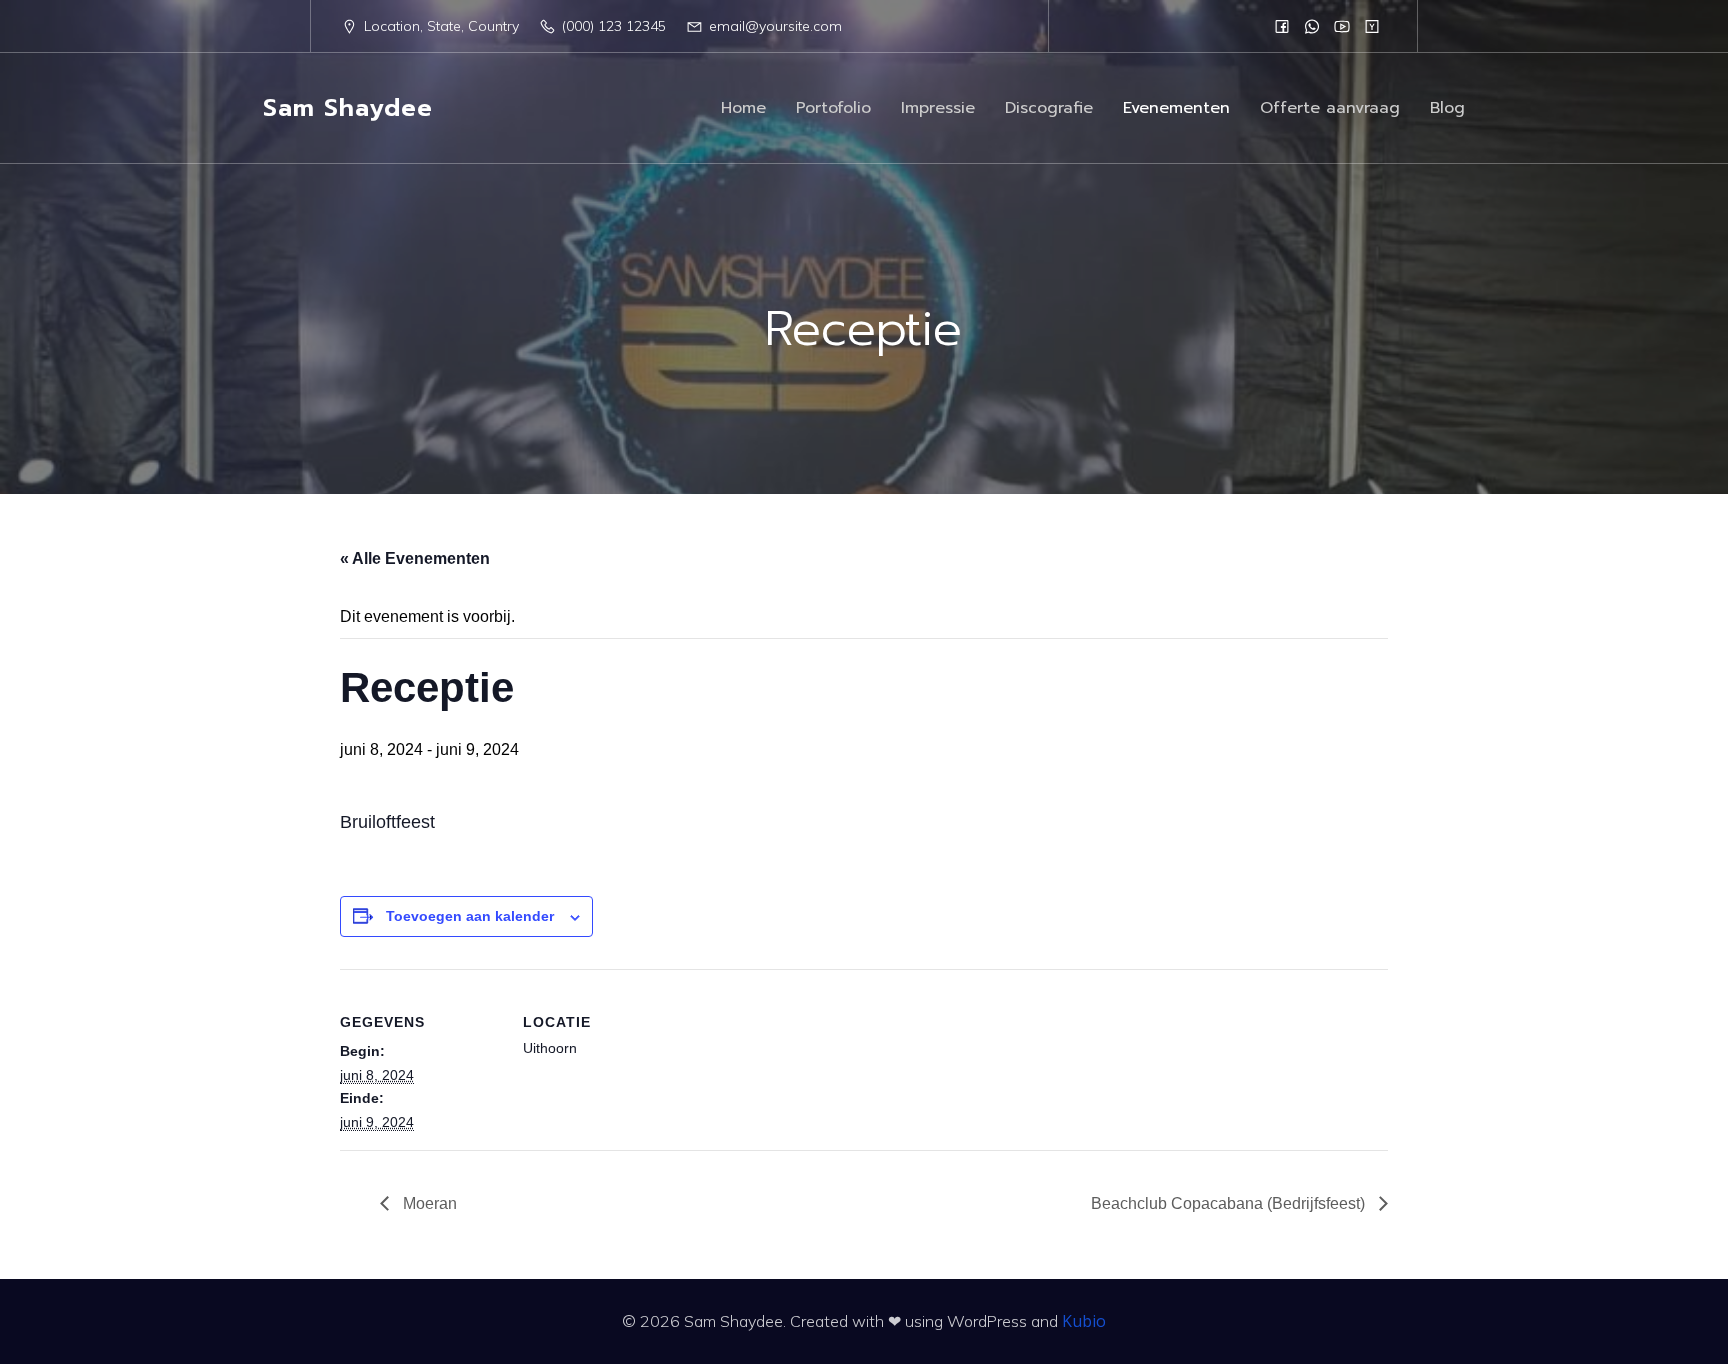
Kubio (1084, 1321)
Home (743, 108)
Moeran (428, 1203)
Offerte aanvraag (1330, 108)
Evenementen (1176, 108)
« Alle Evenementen (415, 558)
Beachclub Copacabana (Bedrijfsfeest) (1230, 1203)
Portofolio (833, 108)
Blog (1447, 108)
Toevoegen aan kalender (470, 916)
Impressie (938, 108)
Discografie (1049, 108)
